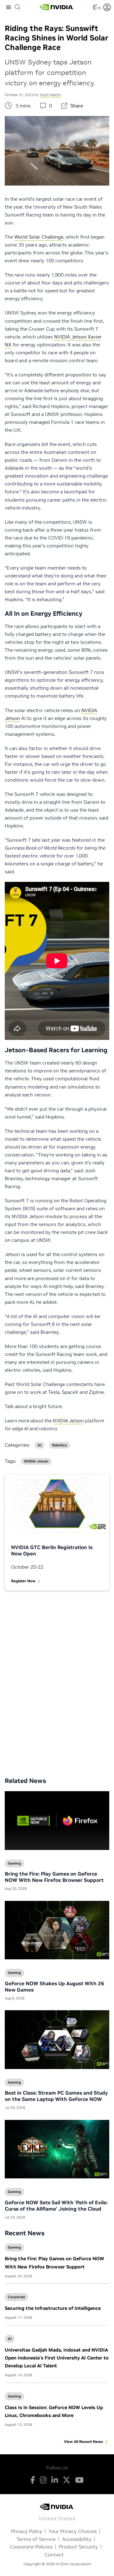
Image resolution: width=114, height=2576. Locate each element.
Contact (54, 2555)
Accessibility (77, 2539)
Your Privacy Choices (73, 2531)
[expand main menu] (9, 7)
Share (77, 106)
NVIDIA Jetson (36, 1461)
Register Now (23, 1581)
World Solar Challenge (39, 237)
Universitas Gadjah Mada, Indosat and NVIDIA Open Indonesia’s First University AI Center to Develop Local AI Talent (57, 2358)
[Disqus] (57, 1679)
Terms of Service (36, 2539)
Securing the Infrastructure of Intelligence (53, 2308)
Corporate (16, 2297)
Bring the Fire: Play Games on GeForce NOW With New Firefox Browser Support (54, 1877)
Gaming (14, 2247)
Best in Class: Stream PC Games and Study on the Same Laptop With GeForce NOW (56, 2096)
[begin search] (18, 7)
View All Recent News (83, 2442)
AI (10, 2339)
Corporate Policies (31, 2547)
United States (57, 2518)
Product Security (78, 2547)
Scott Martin (51, 95)
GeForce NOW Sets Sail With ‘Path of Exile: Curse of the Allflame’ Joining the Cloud (56, 2206)
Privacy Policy (27, 2531)
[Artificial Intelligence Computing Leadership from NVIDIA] (57, 7)
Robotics (60, 1445)
